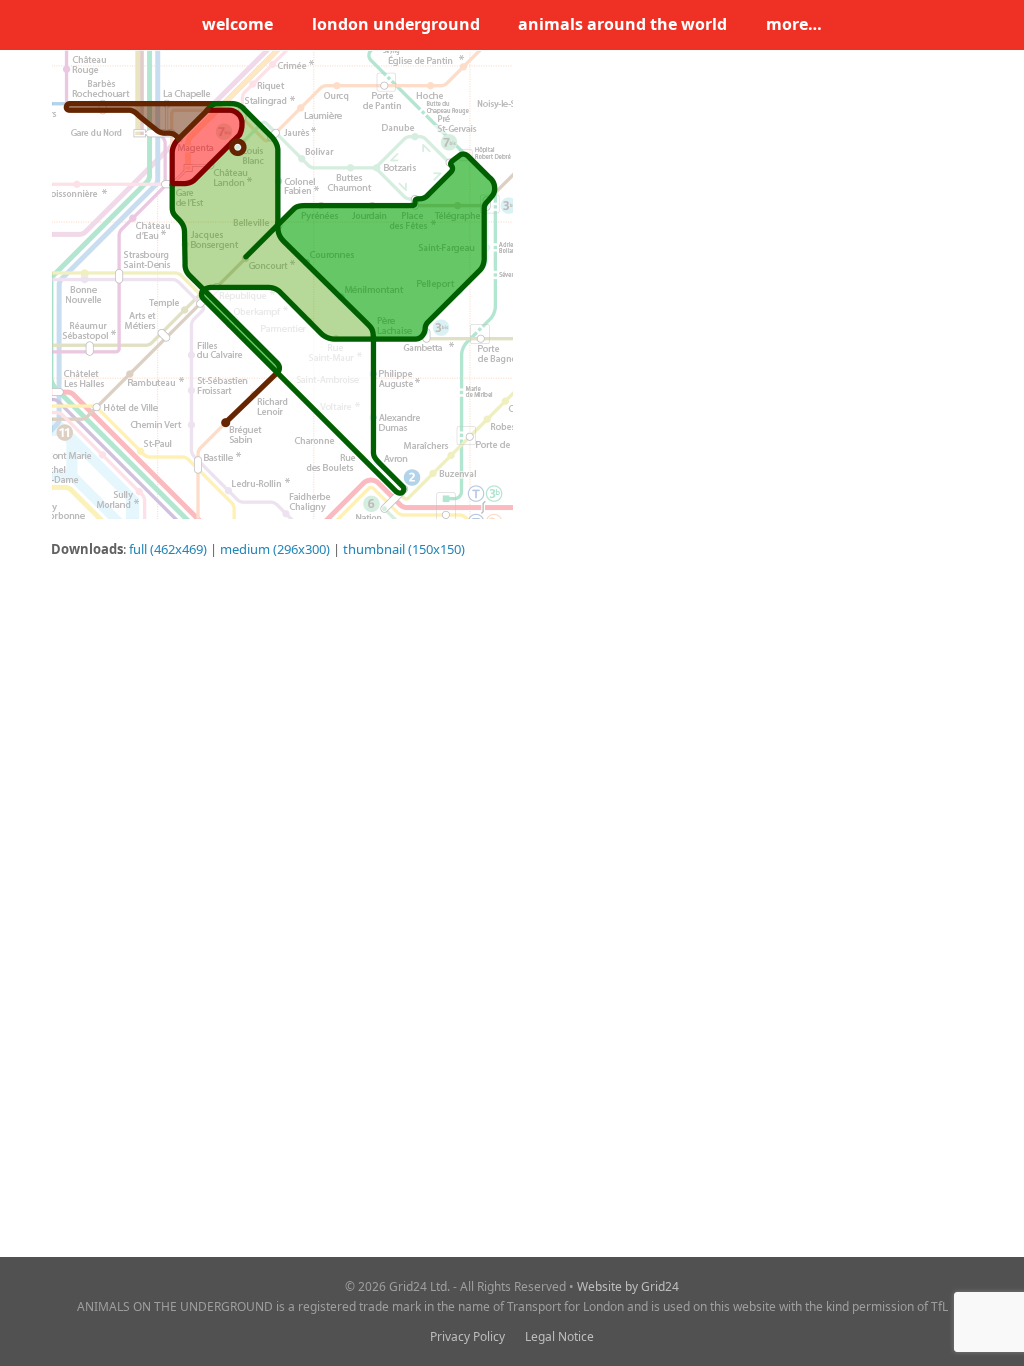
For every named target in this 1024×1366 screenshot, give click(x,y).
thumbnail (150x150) (404, 549)
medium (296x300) (275, 549)
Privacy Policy (467, 1336)
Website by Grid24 (628, 1286)
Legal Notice (559, 1336)
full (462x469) (168, 549)
